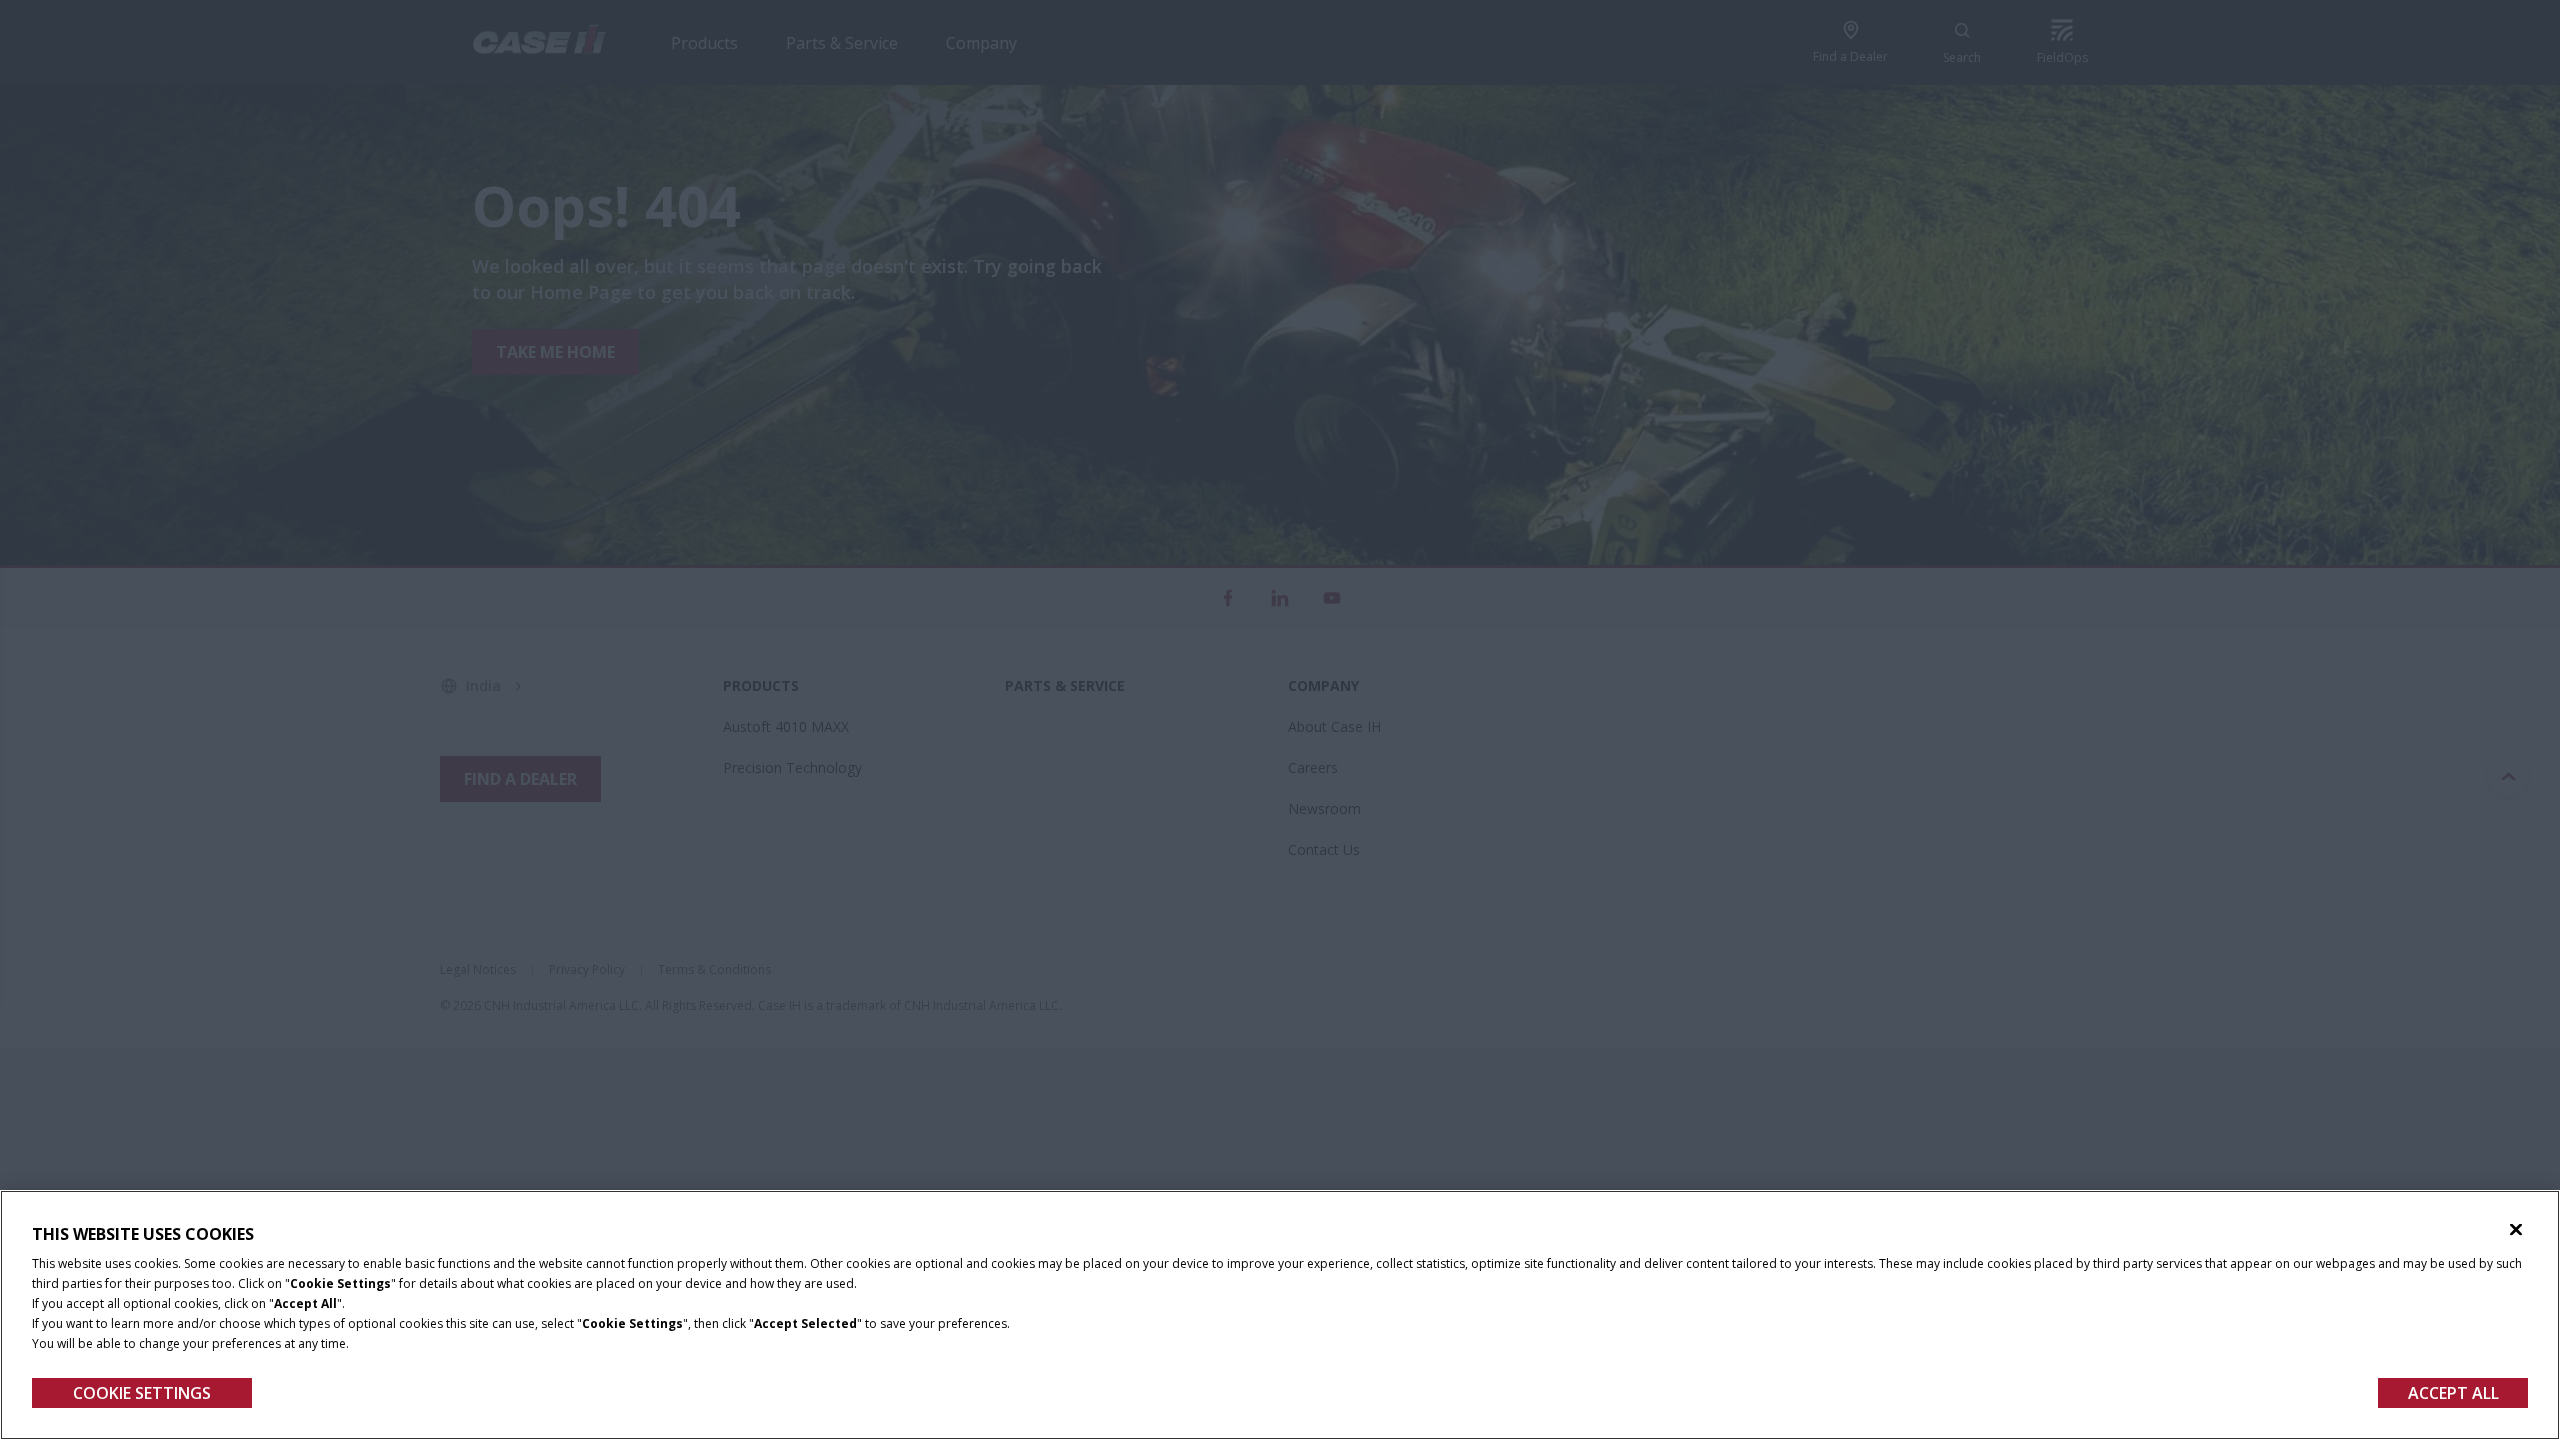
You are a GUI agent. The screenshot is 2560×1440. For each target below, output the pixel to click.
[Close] (2516, 1230)
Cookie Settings (142, 1393)
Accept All (2453, 1393)
